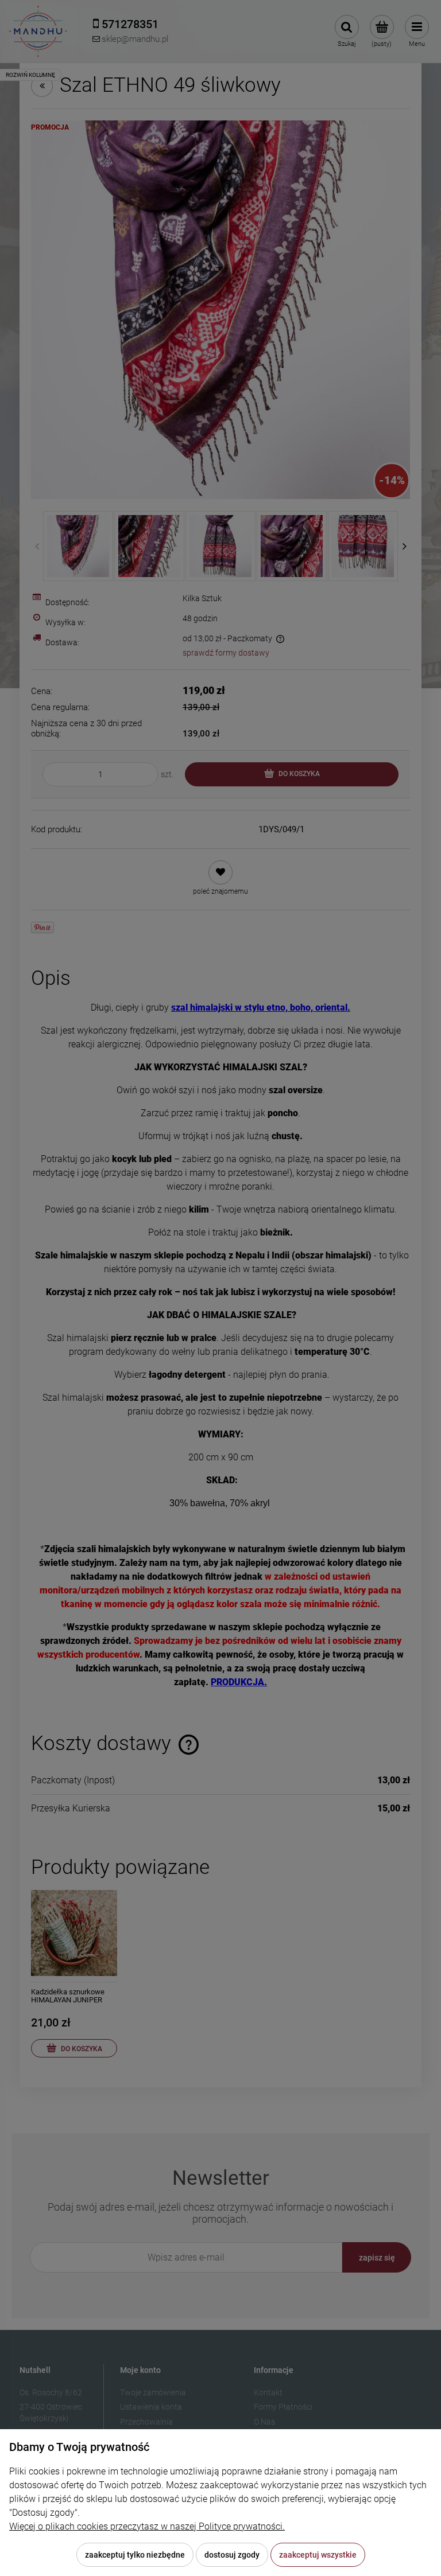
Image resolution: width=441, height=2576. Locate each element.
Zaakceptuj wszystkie (318, 2555)
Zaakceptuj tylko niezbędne (135, 2555)
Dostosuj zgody (232, 2555)
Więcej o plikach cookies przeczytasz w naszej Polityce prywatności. (147, 2526)
